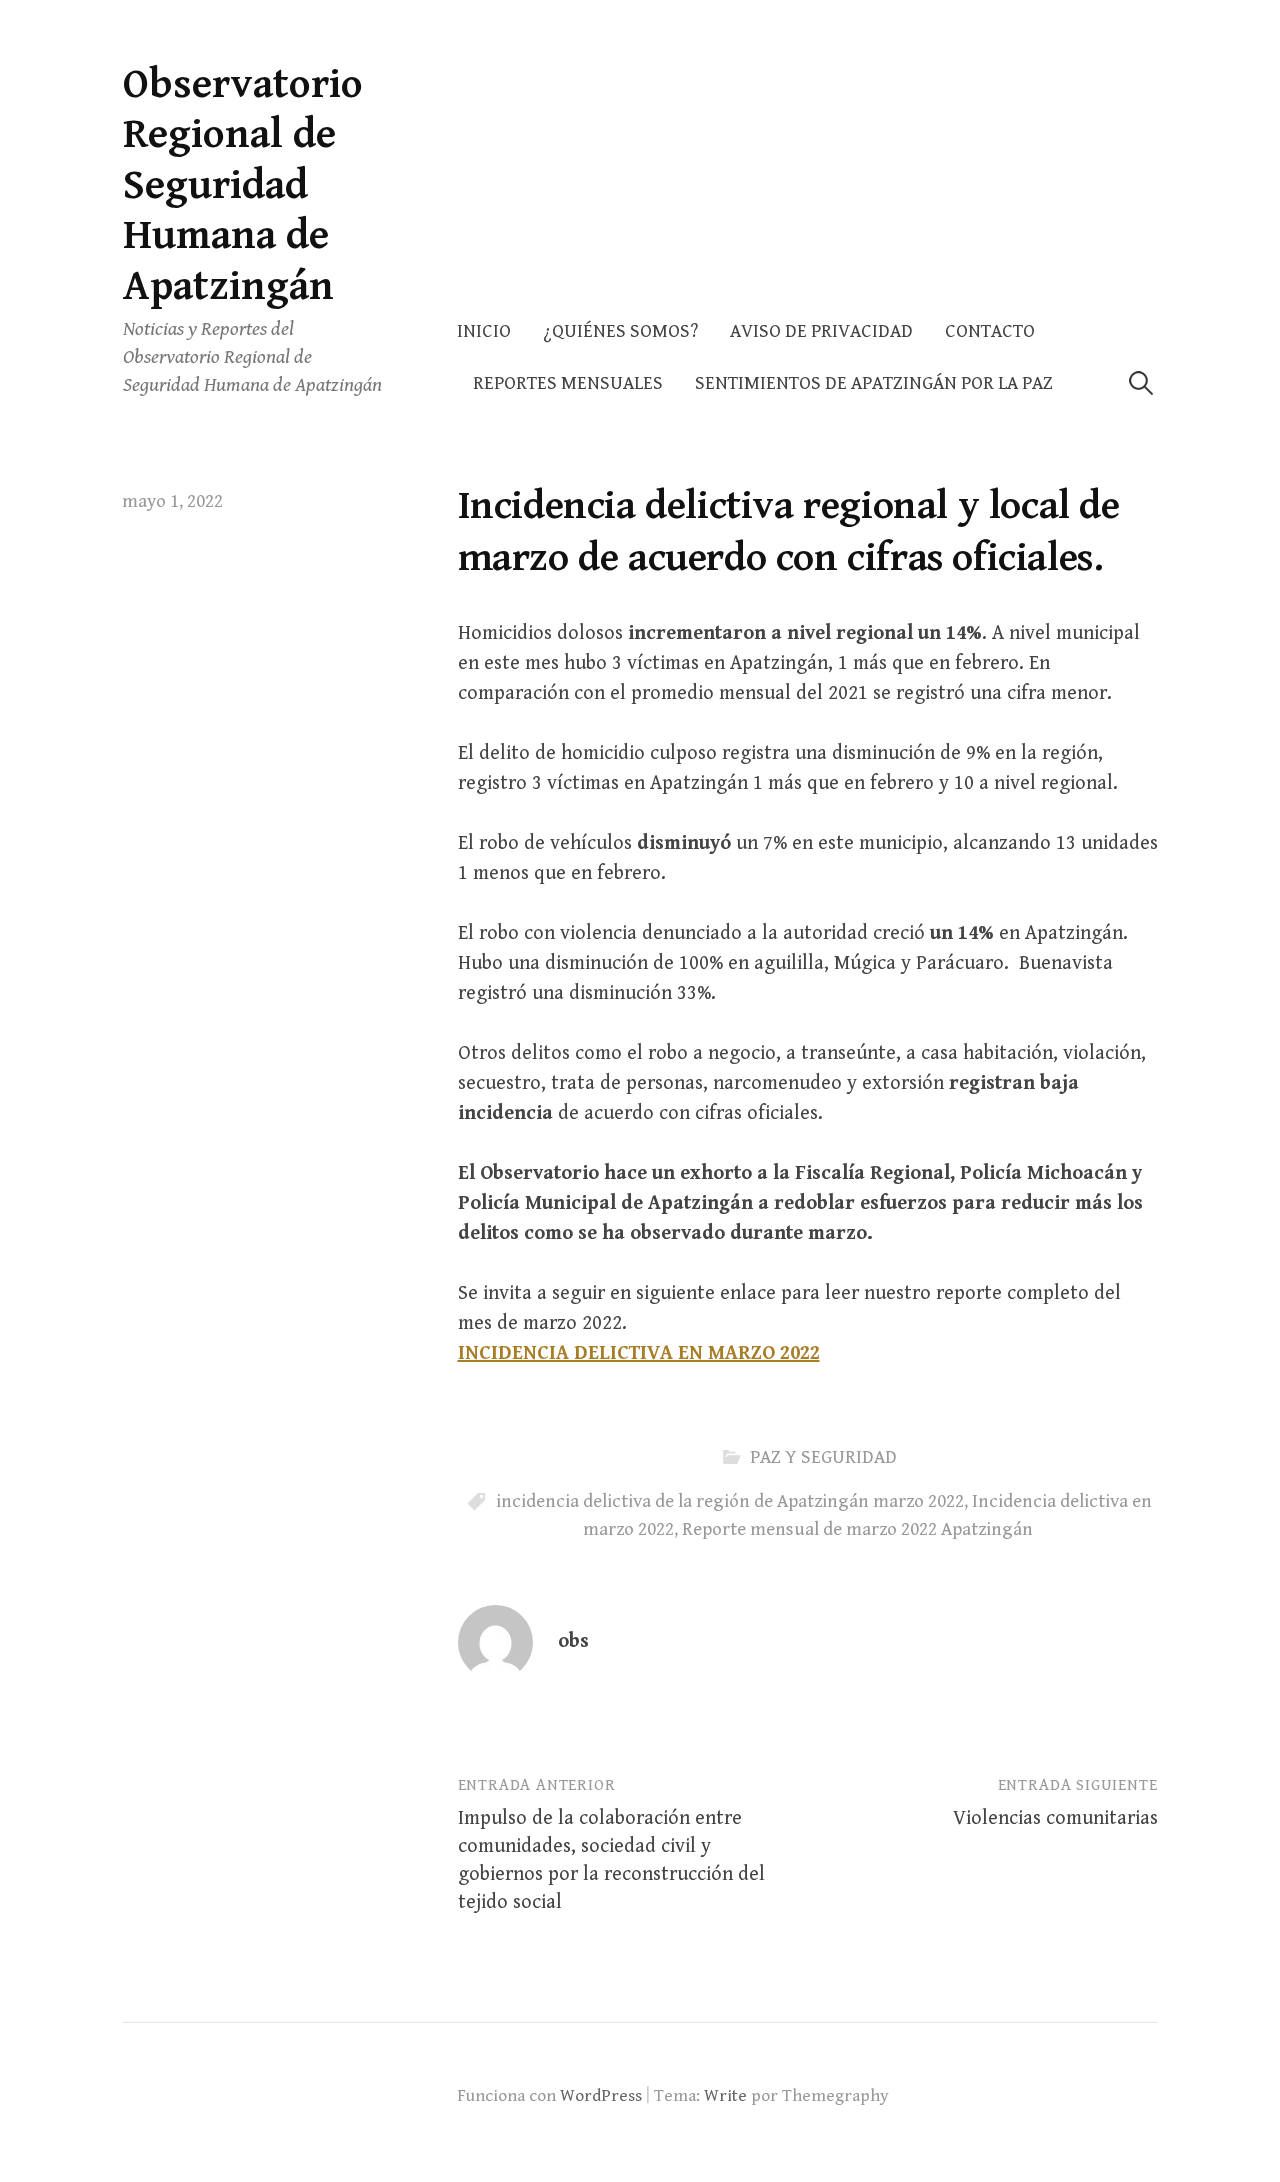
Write (725, 2096)
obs (573, 1641)
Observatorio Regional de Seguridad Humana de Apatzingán (243, 185)
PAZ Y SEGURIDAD (823, 1457)
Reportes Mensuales (568, 383)
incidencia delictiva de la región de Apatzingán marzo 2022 (730, 1501)
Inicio (484, 331)
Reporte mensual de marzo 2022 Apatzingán (857, 1529)
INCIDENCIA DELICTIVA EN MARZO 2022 (639, 1353)
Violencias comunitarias (1055, 1818)
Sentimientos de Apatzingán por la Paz (874, 383)
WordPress (601, 2096)
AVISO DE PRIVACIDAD (821, 331)
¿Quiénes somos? (620, 331)
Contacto (990, 331)
